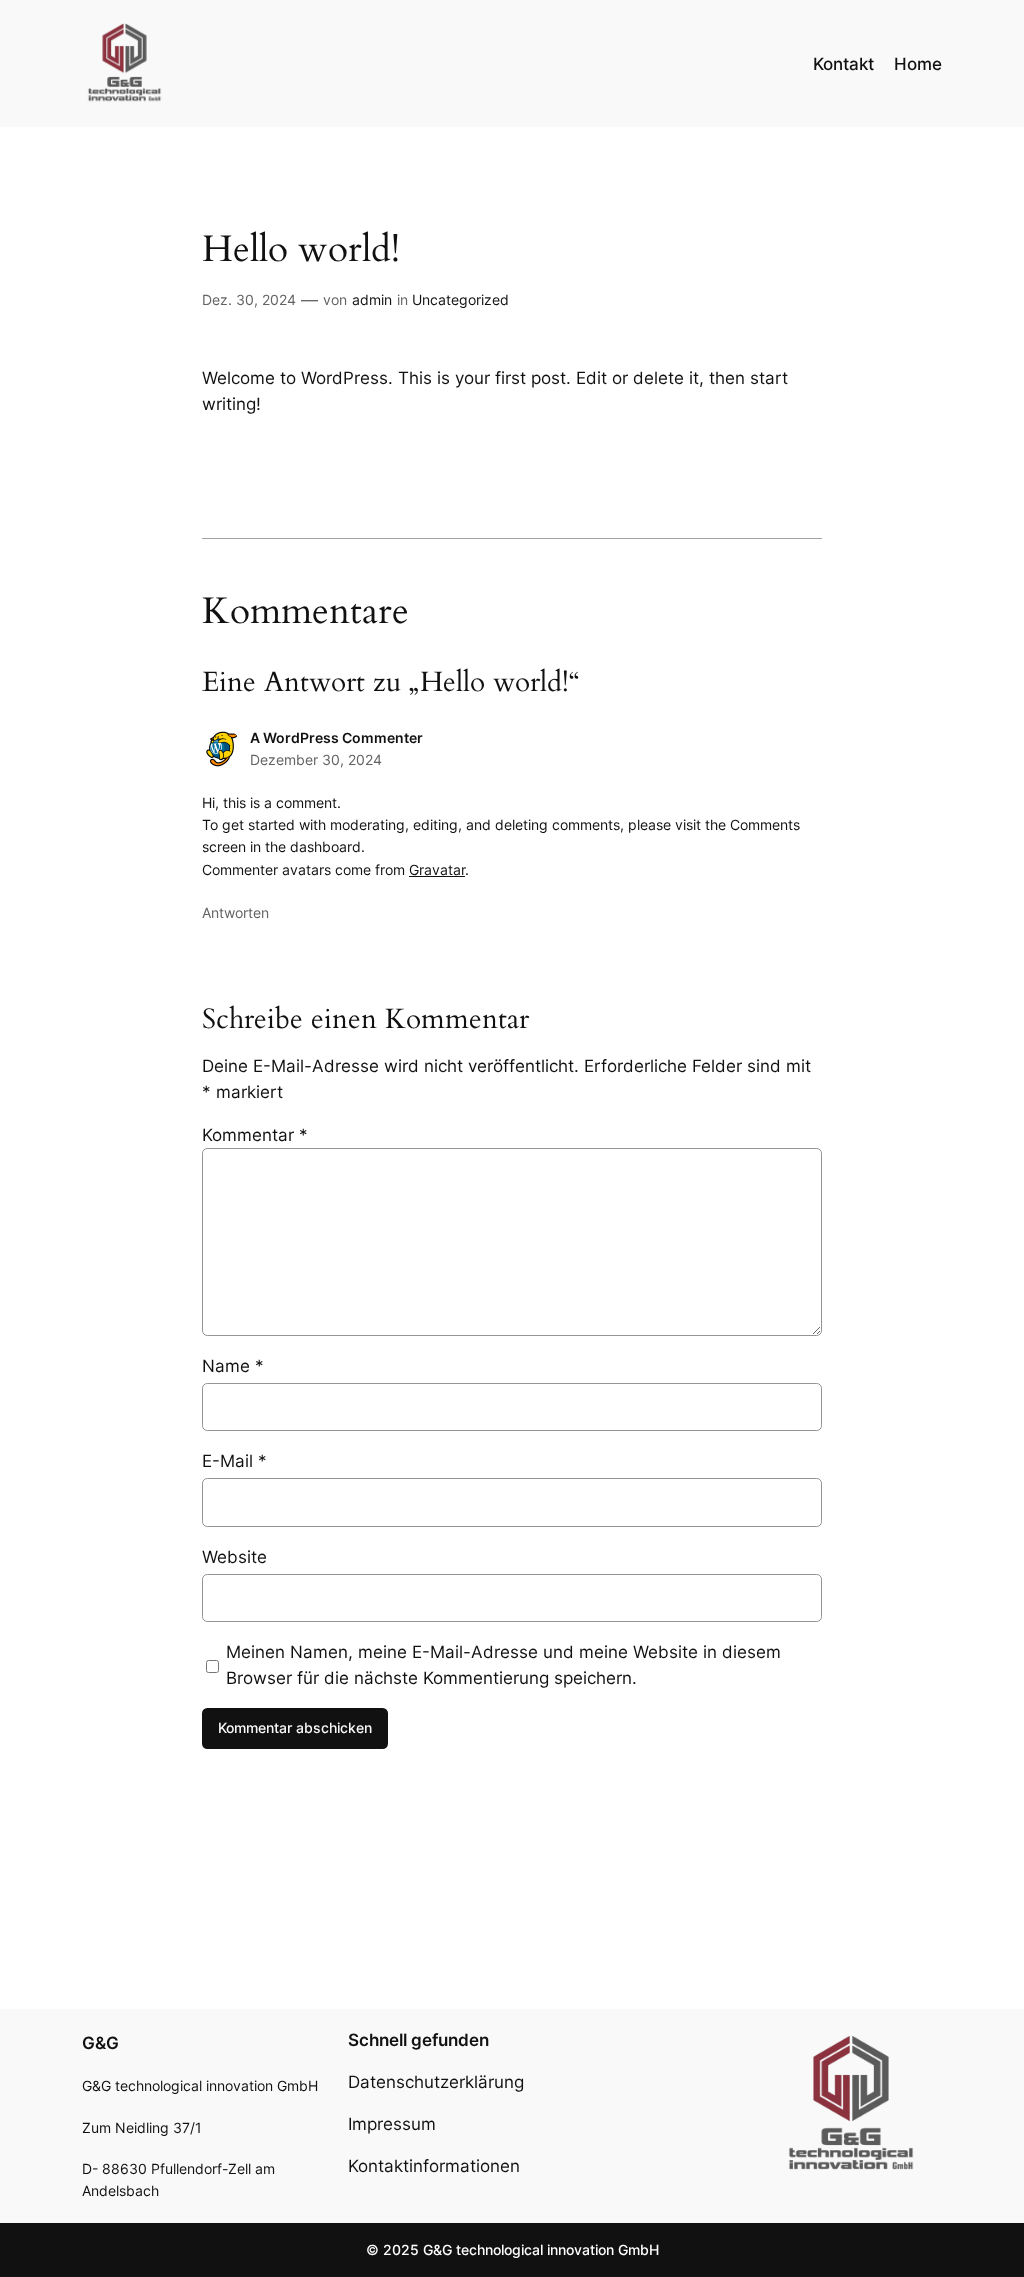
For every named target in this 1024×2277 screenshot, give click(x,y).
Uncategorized (460, 299)
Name (233, 1366)
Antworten (235, 912)
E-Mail (234, 1461)
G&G (100, 2043)
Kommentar (255, 1135)
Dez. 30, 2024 (249, 299)
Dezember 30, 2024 (316, 759)
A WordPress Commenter (336, 737)
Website (234, 1557)
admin (372, 299)
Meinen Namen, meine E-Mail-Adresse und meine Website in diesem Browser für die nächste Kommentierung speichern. (503, 1665)
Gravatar (437, 869)
